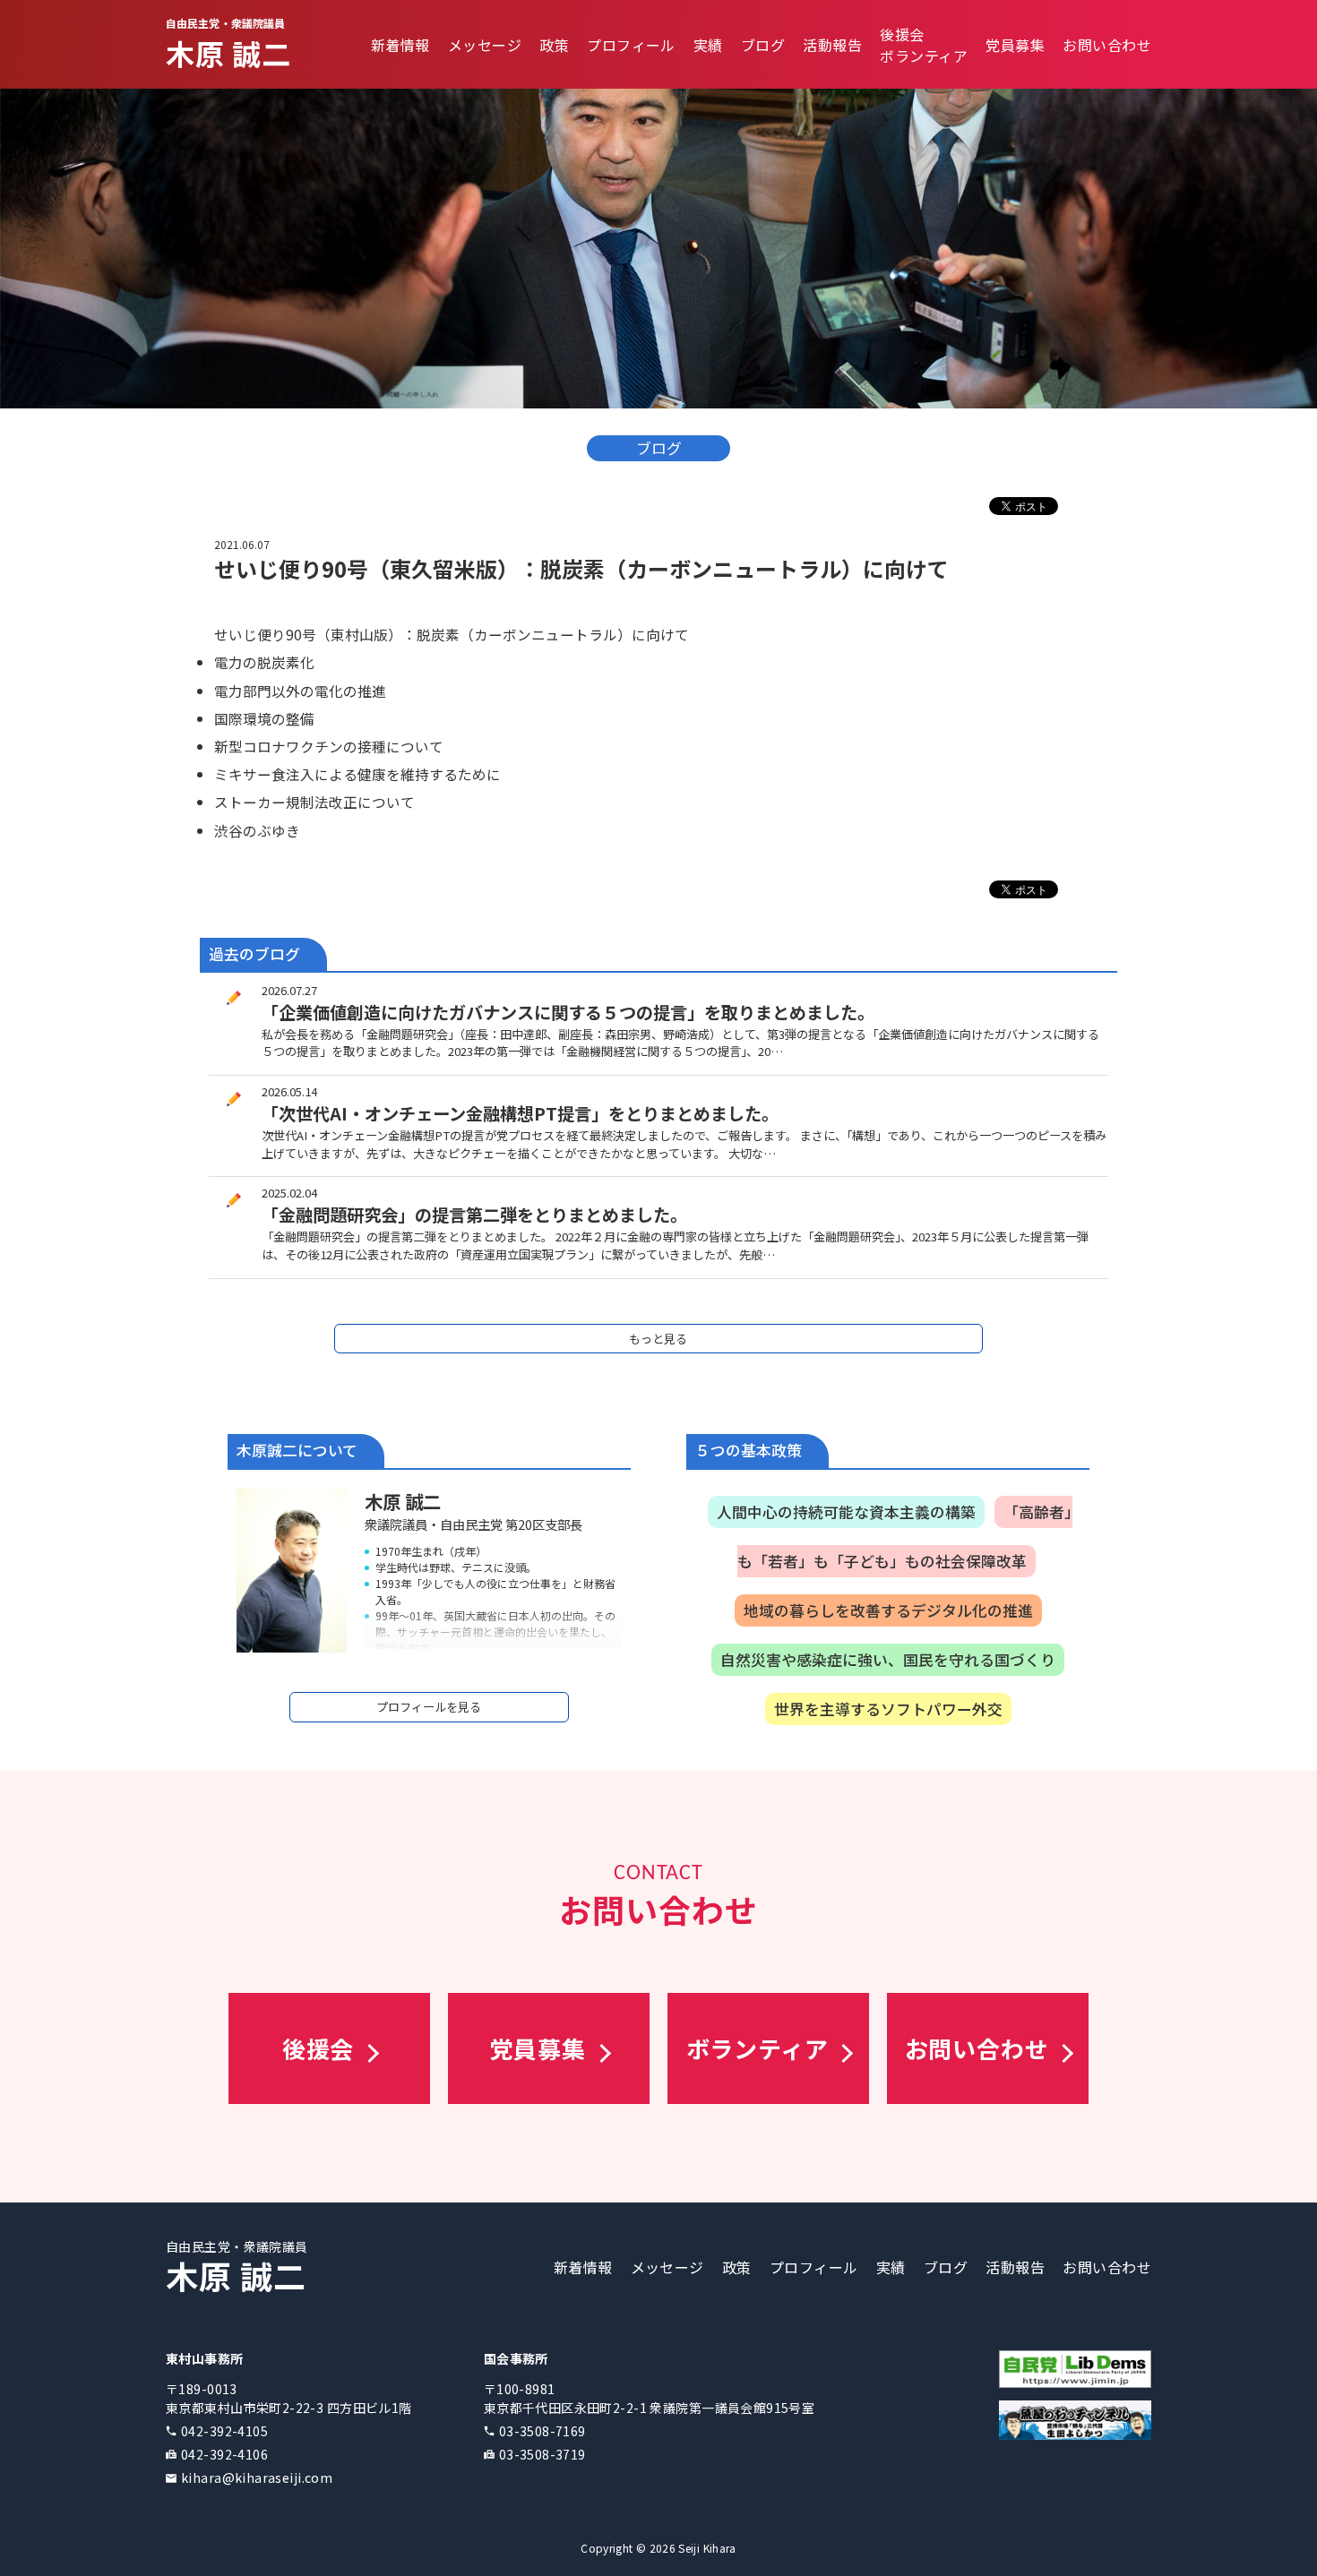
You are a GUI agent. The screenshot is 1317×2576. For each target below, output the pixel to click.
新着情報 (400, 45)
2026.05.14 (289, 1091)
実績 (708, 45)
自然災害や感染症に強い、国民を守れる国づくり (888, 1660)
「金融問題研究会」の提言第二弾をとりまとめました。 (474, 1215)
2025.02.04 (289, 1193)
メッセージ (485, 45)
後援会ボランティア (924, 45)
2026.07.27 (289, 990)
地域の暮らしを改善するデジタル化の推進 (888, 1610)
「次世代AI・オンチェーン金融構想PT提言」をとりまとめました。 (520, 1113)
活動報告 (832, 45)
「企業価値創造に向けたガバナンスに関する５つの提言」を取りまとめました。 (568, 1012)
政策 (554, 45)
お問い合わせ (1107, 45)
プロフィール (631, 45)
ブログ (763, 45)
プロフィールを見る (429, 1707)
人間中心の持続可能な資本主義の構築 (846, 1512)
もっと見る (658, 1339)
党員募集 (1015, 45)
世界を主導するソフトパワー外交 (888, 1709)
